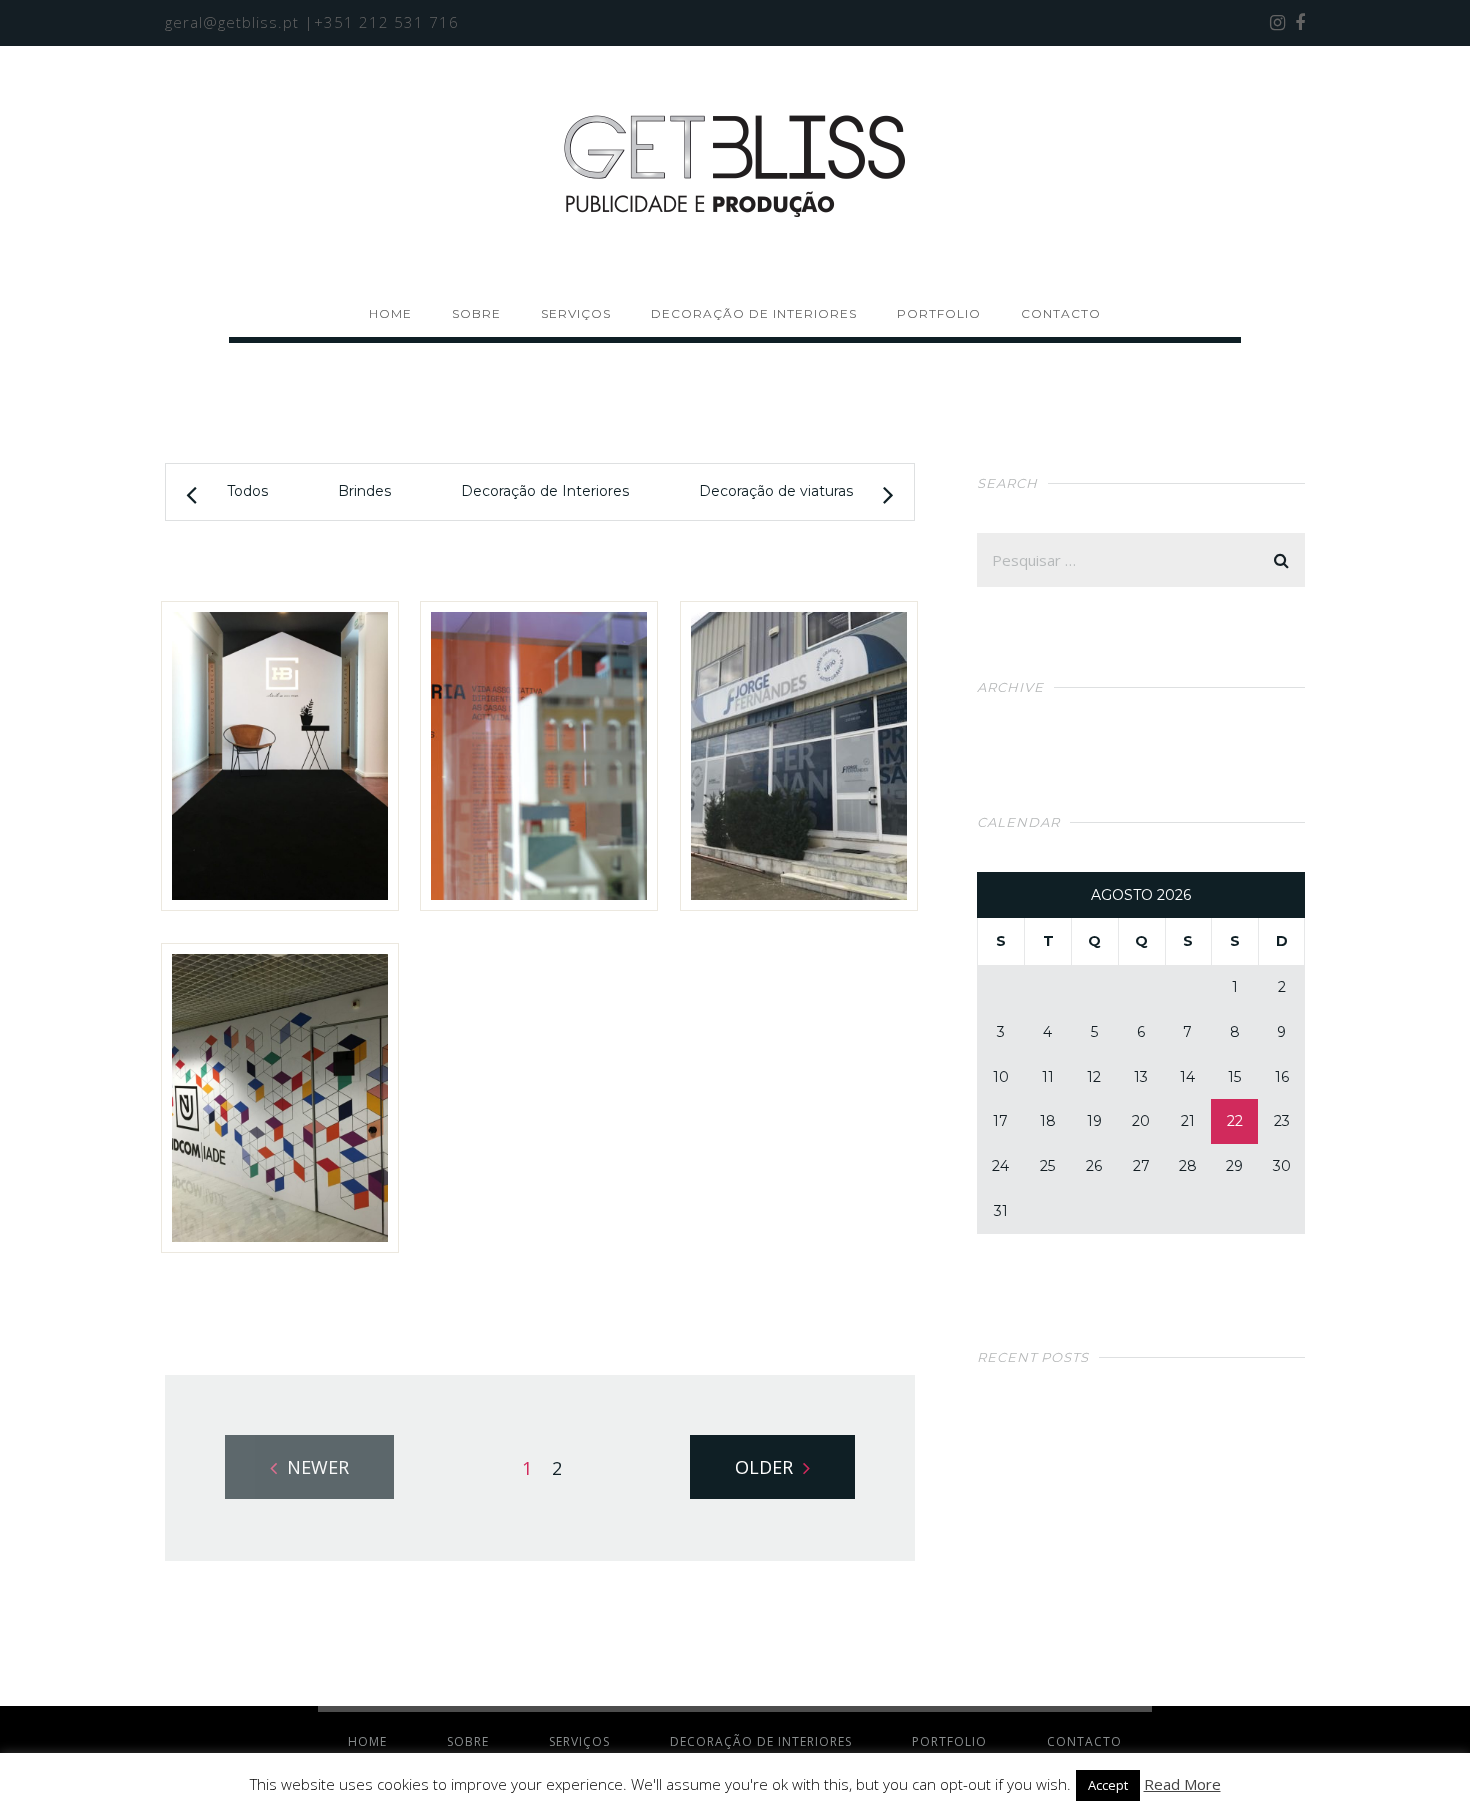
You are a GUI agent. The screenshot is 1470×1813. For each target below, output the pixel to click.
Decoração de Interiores (545, 491)
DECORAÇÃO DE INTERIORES (754, 313)
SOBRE (476, 313)
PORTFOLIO (939, 313)
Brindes (364, 491)
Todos (247, 491)
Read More (1182, 1784)
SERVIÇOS (576, 313)
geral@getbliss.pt (232, 22)
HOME (390, 313)
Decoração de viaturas (776, 491)
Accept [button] (1108, 1785)
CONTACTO (1061, 313)
